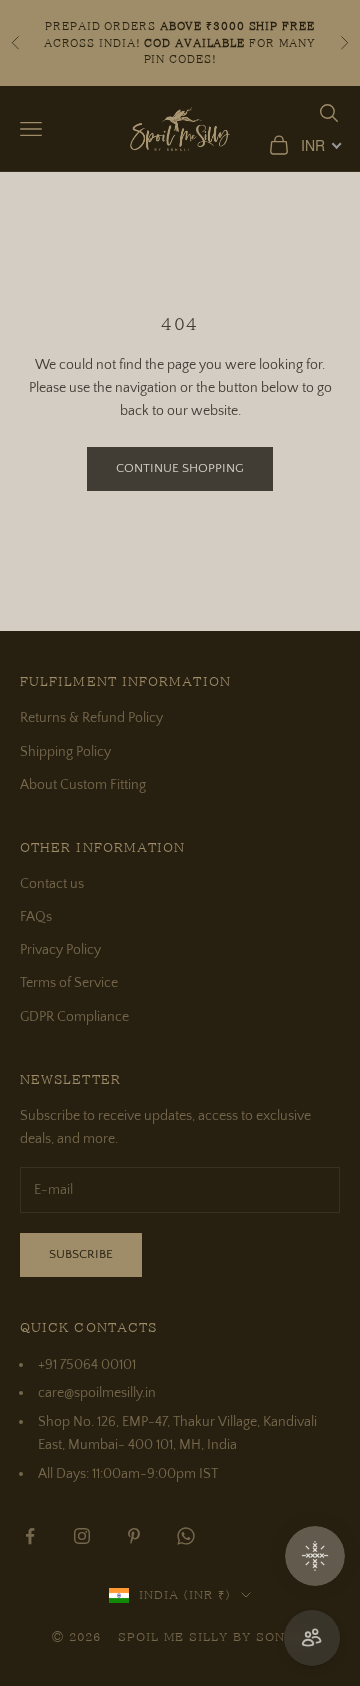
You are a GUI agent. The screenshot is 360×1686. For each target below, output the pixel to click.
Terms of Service (69, 983)
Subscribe (81, 1254)
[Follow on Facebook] (30, 1536)
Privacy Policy (60, 950)
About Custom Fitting (83, 785)
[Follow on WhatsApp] (186, 1536)
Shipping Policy (65, 752)
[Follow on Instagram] (82, 1536)
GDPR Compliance (74, 1017)
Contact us (52, 884)
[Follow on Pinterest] (134, 1536)
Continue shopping (180, 468)
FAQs (36, 917)
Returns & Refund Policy (91, 718)
